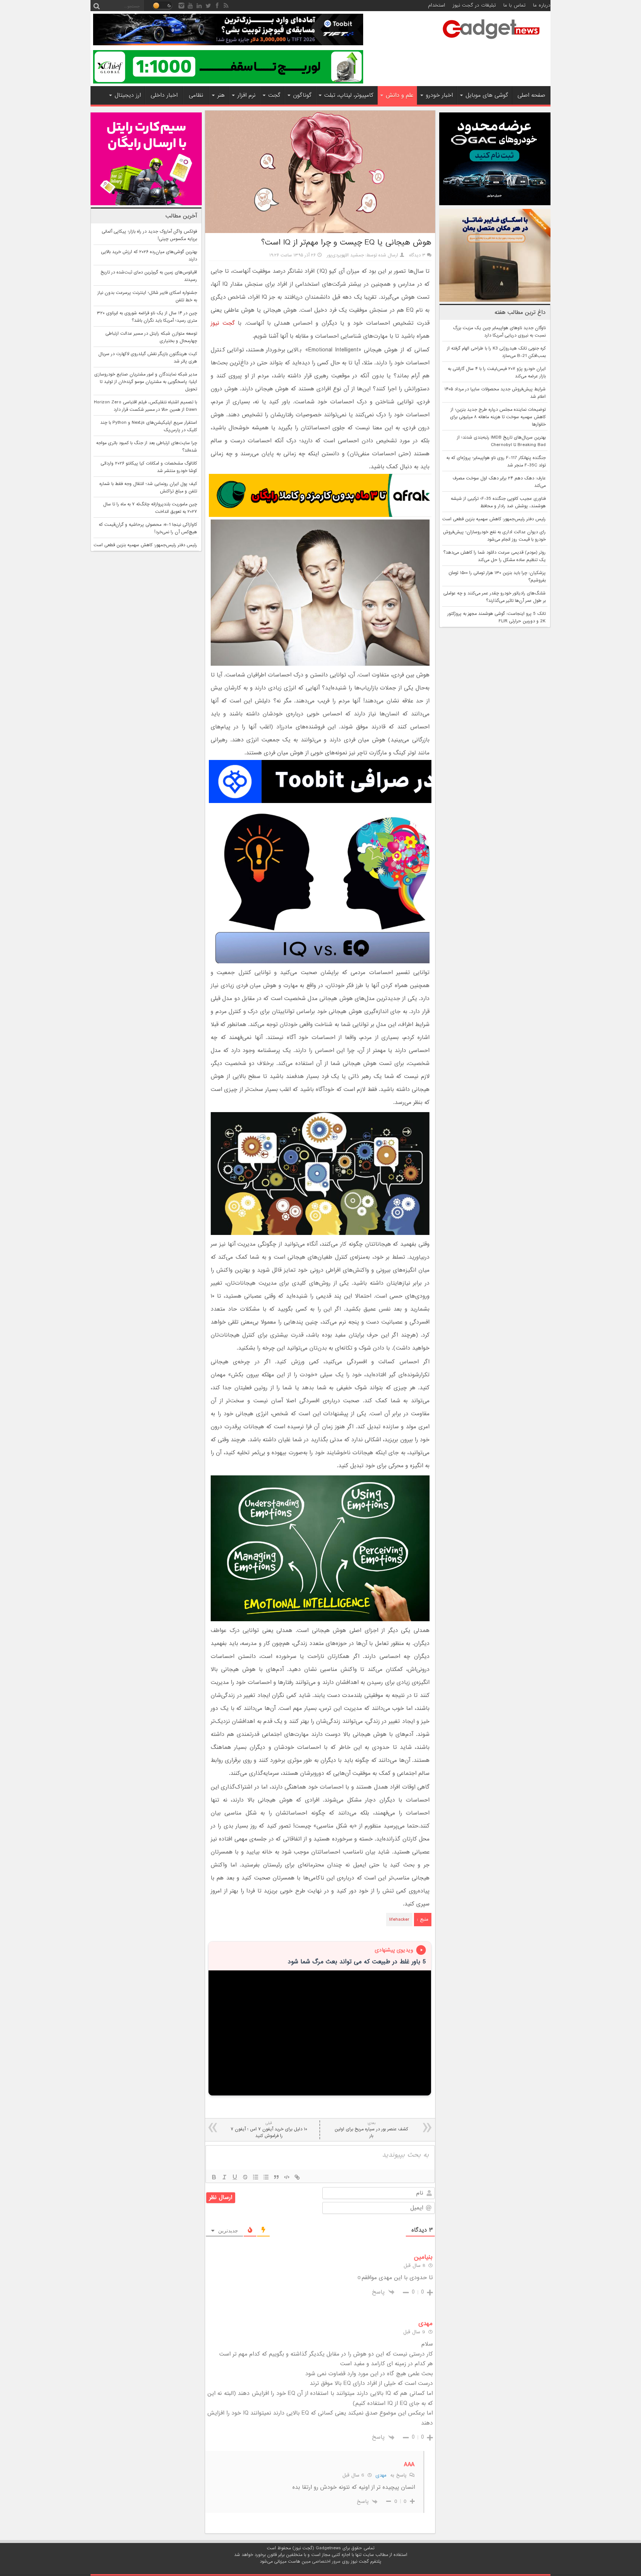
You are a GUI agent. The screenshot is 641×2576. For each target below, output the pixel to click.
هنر (221, 95)
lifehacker (399, 1920)
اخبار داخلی (164, 95)
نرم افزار (246, 95)
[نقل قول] (276, 2177)
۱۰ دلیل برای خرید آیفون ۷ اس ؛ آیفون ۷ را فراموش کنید (269, 2130)
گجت (274, 95)
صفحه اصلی (531, 95)
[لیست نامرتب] (266, 2177)
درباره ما (542, 5)
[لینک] (297, 2177)
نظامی (196, 95)
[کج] (224, 2177)
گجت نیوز (223, 323)
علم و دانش (400, 95)
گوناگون (302, 95)
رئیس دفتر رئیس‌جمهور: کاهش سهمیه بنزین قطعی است (494, 519)
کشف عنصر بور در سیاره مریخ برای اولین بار (371, 2130)
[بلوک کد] (287, 2177)
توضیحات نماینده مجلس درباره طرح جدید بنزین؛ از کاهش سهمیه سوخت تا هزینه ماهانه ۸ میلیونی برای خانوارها (498, 417)
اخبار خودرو (439, 95)
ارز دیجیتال (128, 95)
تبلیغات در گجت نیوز (474, 5)
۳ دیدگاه (417, 255)
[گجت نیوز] (491, 41)
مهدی (381, 2475)
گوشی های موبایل (487, 95)
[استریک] (245, 2177)
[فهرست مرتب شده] (256, 2177)
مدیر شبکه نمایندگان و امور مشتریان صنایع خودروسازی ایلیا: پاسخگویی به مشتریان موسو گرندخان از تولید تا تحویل (146, 382)
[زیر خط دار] (235, 2177)
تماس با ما (515, 5)
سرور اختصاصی (326, 2562)
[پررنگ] (214, 2177)
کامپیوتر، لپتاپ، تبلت (349, 95)
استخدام (437, 5)
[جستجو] (96, 6)
